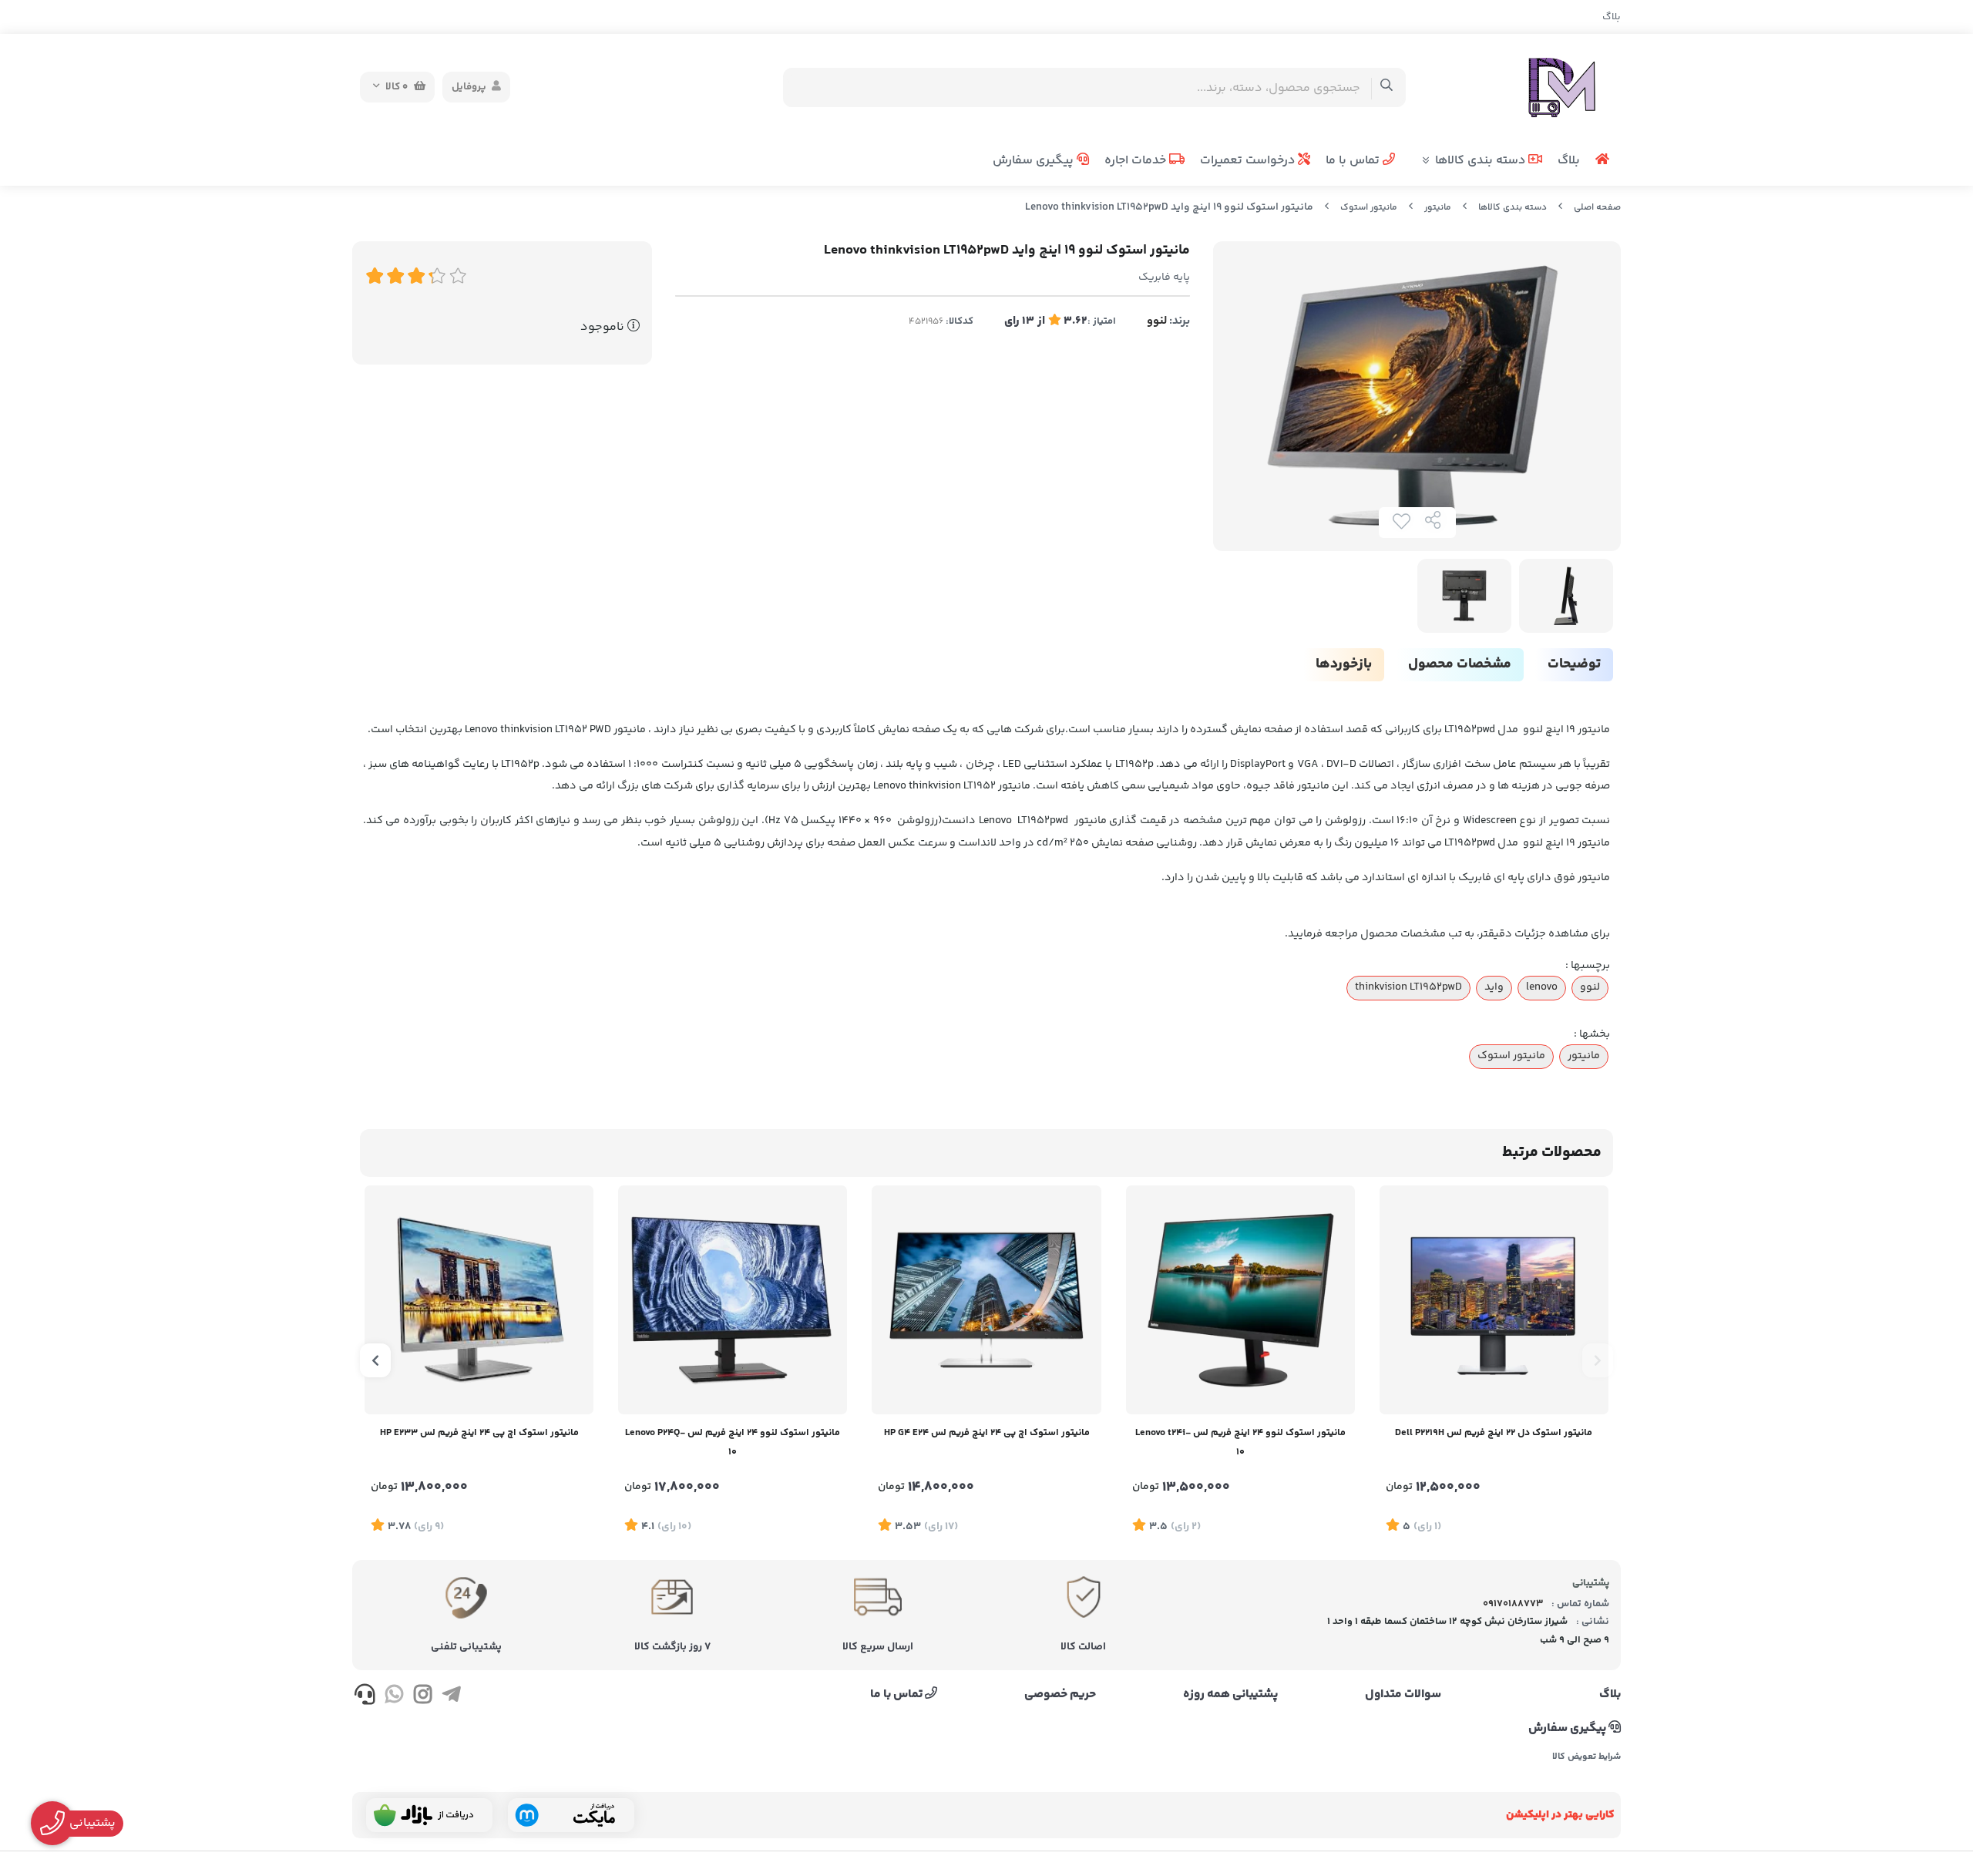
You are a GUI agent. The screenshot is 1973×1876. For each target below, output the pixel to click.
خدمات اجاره (1137, 161)
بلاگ (1612, 17)
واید (1494, 987)
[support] (365, 1697)
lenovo (1542, 987)
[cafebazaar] (429, 1815)
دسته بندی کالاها (1482, 161)
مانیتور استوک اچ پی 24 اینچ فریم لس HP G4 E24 (987, 1433)
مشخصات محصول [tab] (1460, 664)
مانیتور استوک (1369, 208)
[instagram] (423, 1697)
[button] (1598, 1360)
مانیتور (1438, 208)
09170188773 (1513, 1604)
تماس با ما (1354, 161)
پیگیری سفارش (1035, 161)
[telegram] (451, 1697)
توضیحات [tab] (1574, 664)
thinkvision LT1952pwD (1408, 987)
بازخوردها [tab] (1344, 664)
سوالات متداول (1403, 1695)
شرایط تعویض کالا (1586, 1757)
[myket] (571, 1815)
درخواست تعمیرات (1249, 161)
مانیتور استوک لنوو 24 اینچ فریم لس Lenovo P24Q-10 (733, 1442)
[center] (1387, 87)
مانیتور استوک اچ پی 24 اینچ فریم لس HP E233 (479, 1433)
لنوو (1157, 321)
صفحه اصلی (1597, 208)
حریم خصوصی (1060, 1695)
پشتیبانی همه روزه (1230, 1695)
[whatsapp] (393, 1697)
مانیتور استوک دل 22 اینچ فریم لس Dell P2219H (1494, 1433)
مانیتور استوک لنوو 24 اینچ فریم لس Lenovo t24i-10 (1240, 1442)
